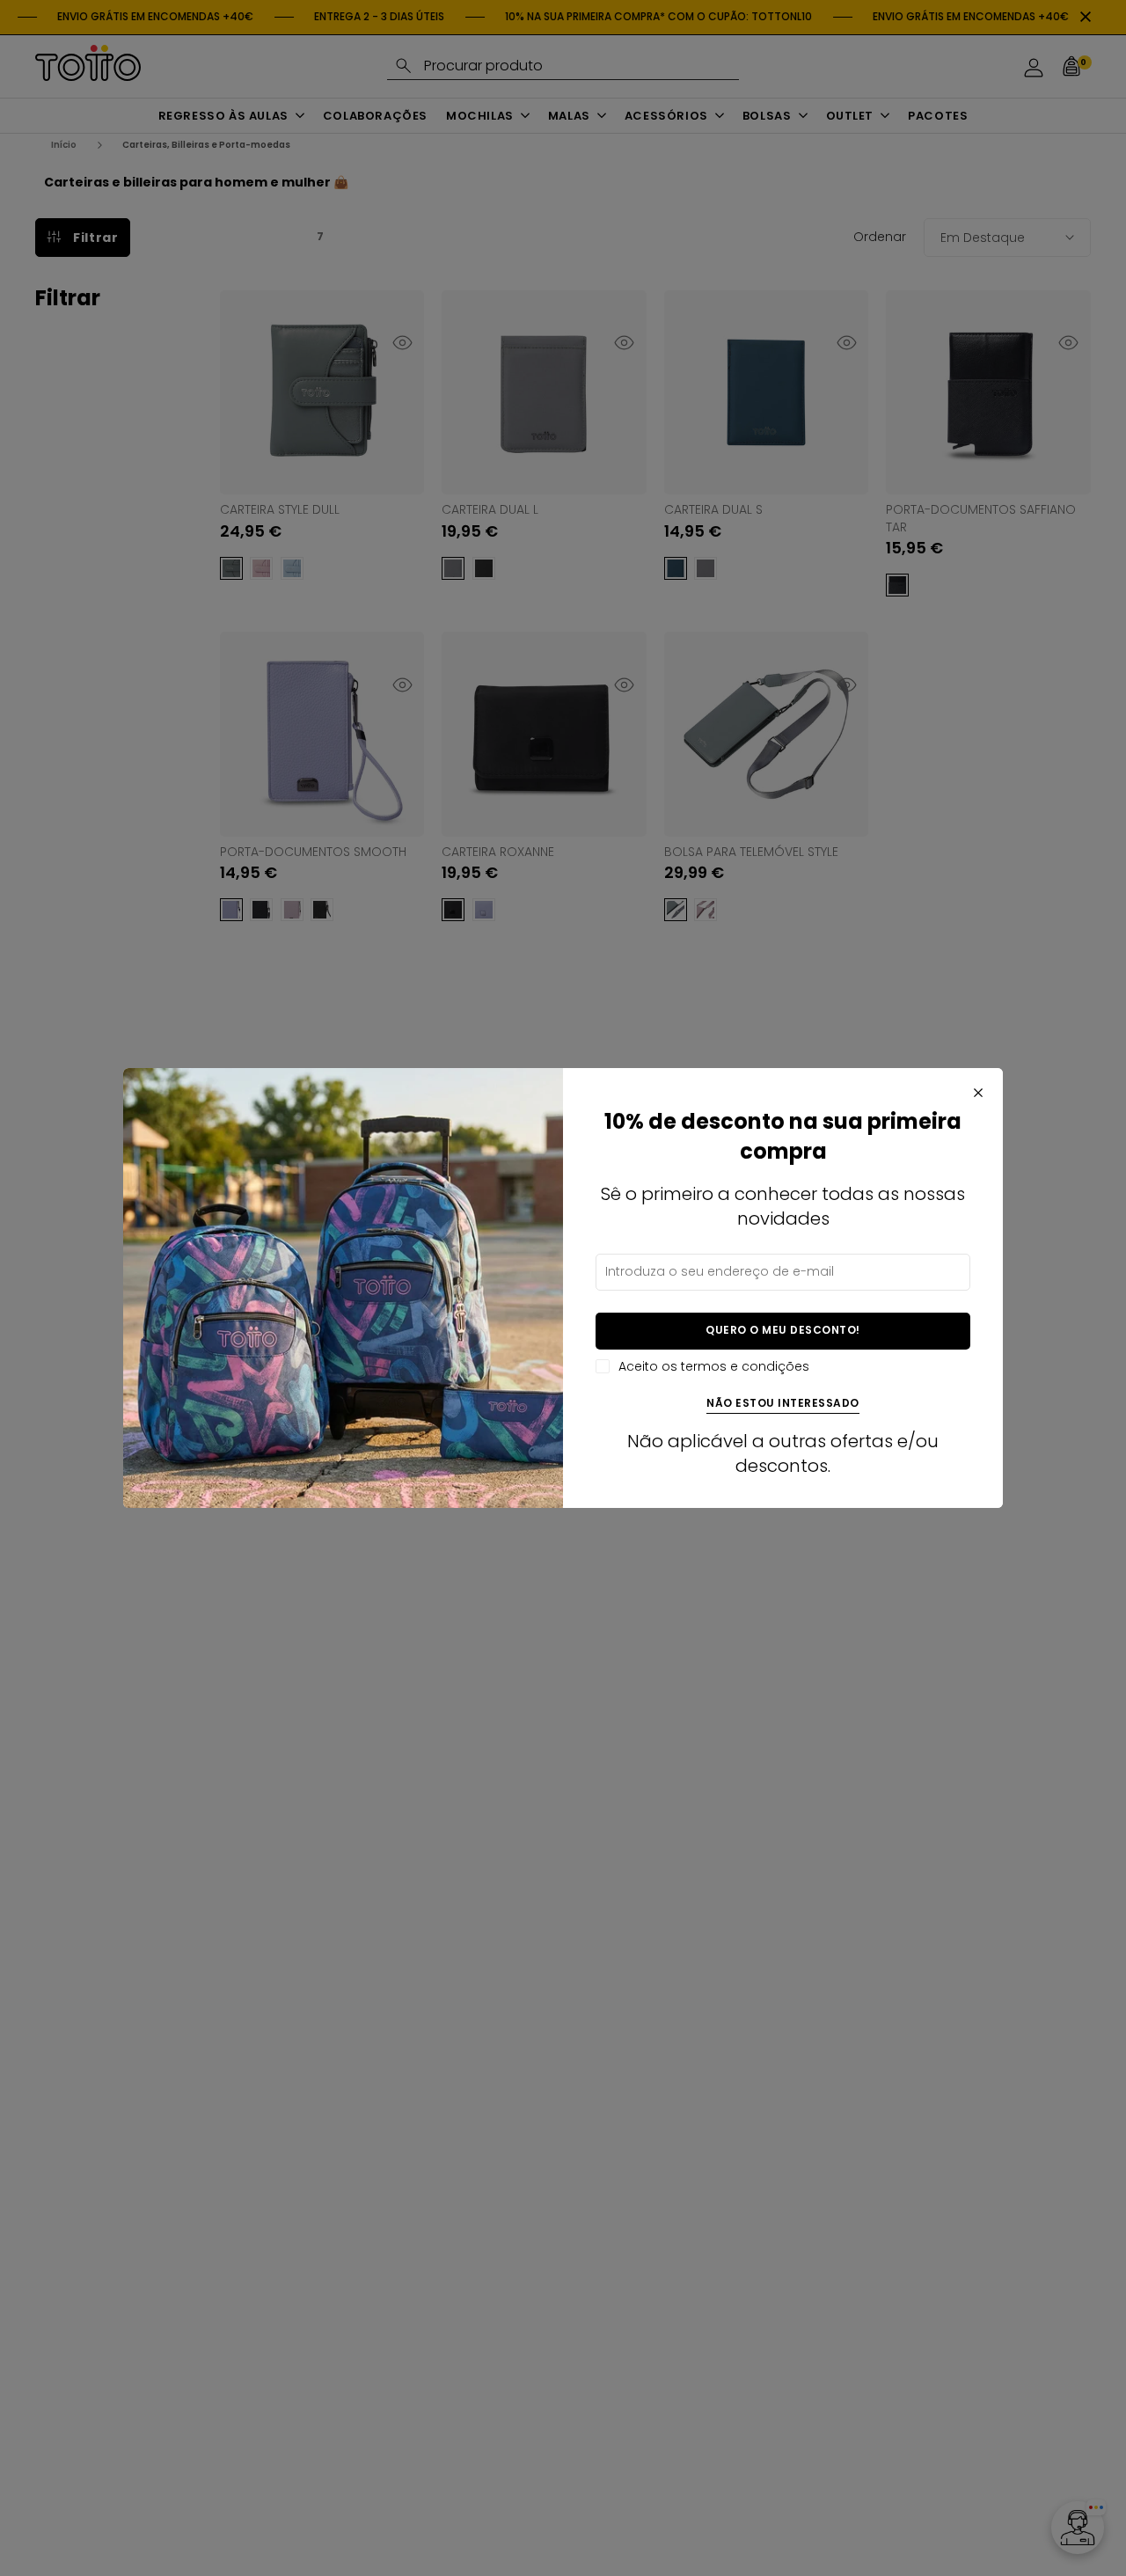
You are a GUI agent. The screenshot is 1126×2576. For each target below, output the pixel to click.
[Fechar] (978, 1093)
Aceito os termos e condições (714, 1367)
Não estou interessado (783, 1404)
